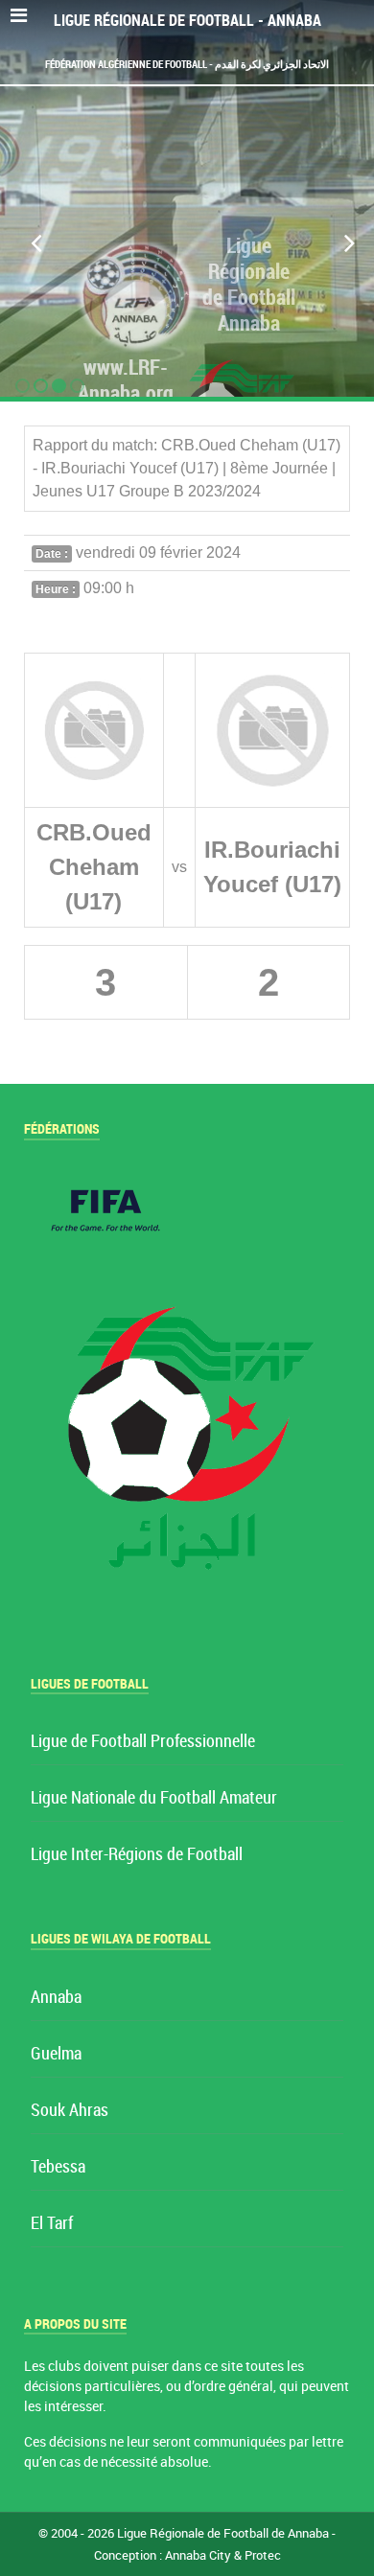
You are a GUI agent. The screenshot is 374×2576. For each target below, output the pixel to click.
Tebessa (58, 2167)
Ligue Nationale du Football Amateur (154, 1798)
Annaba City (198, 2555)
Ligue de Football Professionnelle (143, 1742)
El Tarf (52, 2224)
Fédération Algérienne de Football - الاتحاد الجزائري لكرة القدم (187, 64)
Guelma (56, 2054)
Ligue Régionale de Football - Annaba (187, 21)
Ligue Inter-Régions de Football (137, 1855)
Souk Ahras (70, 2111)
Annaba (56, 1998)
